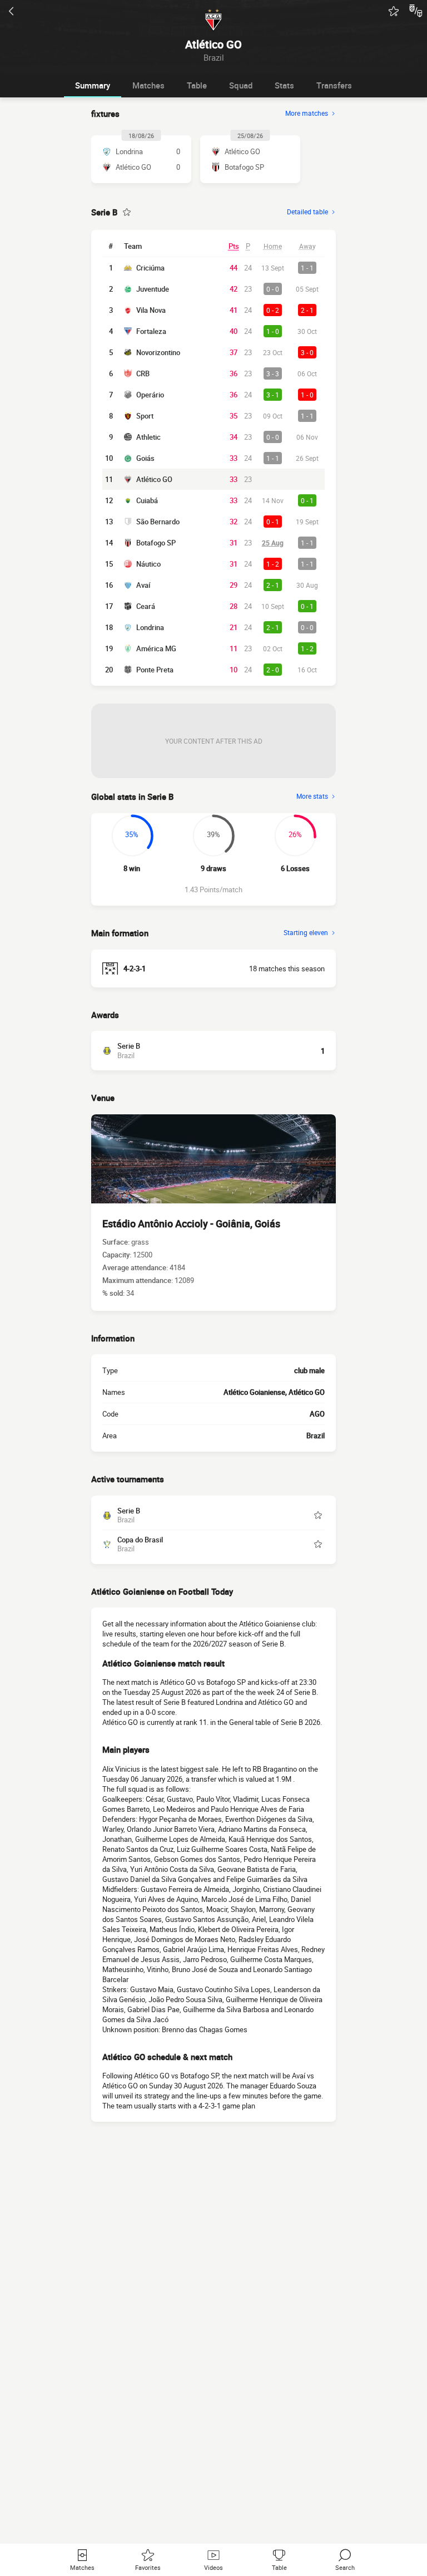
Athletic (148, 437)
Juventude (153, 289)
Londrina (150, 627)
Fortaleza (151, 331)
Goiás (145, 458)
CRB (143, 373)
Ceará (146, 606)
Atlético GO (154, 479)
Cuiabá (147, 500)
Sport (145, 416)
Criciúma (150, 268)
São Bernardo (158, 522)
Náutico (148, 564)
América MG (156, 648)
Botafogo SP (156, 543)
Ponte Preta (155, 670)
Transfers (334, 85)
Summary (93, 85)
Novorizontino (158, 352)
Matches (148, 85)
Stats (284, 85)
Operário (150, 395)
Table (197, 85)
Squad (241, 85)
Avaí (143, 585)
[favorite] (394, 11)
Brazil (316, 1436)
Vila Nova (151, 310)
